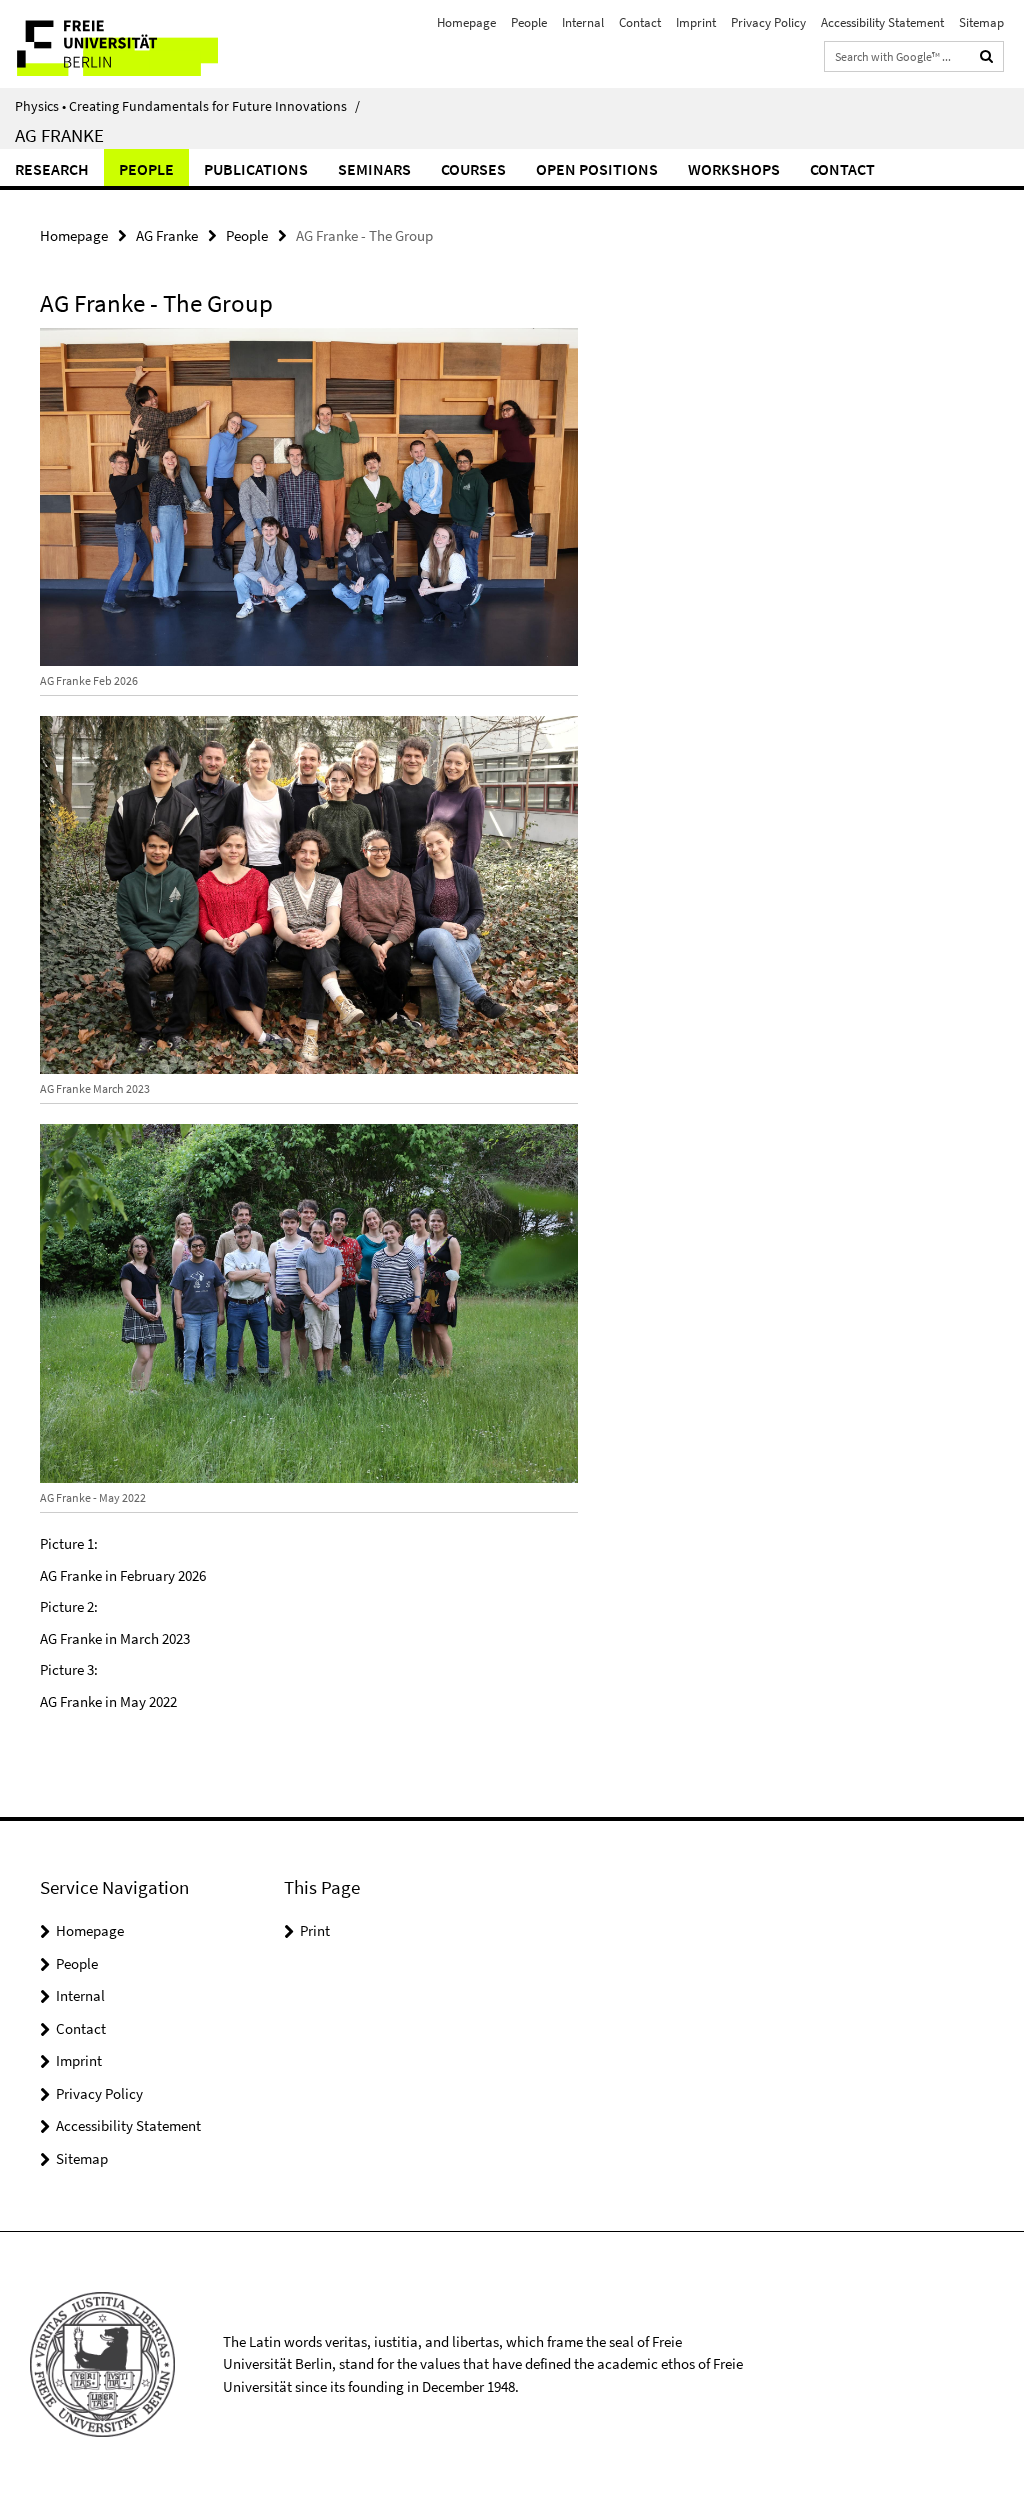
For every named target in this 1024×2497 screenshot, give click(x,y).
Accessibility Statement (882, 22)
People (529, 22)
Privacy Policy (768, 22)
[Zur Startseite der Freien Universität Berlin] (132, 44)
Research (52, 169)
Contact (640, 22)
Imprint (696, 22)
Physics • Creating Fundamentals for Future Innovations (187, 106)
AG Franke (59, 135)
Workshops (734, 169)
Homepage (466, 22)
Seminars (374, 169)
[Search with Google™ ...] (987, 56)
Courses (473, 169)
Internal (583, 22)
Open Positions (597, 169)
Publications (256, 169)
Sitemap (981, 22)
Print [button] (315, 1930)
